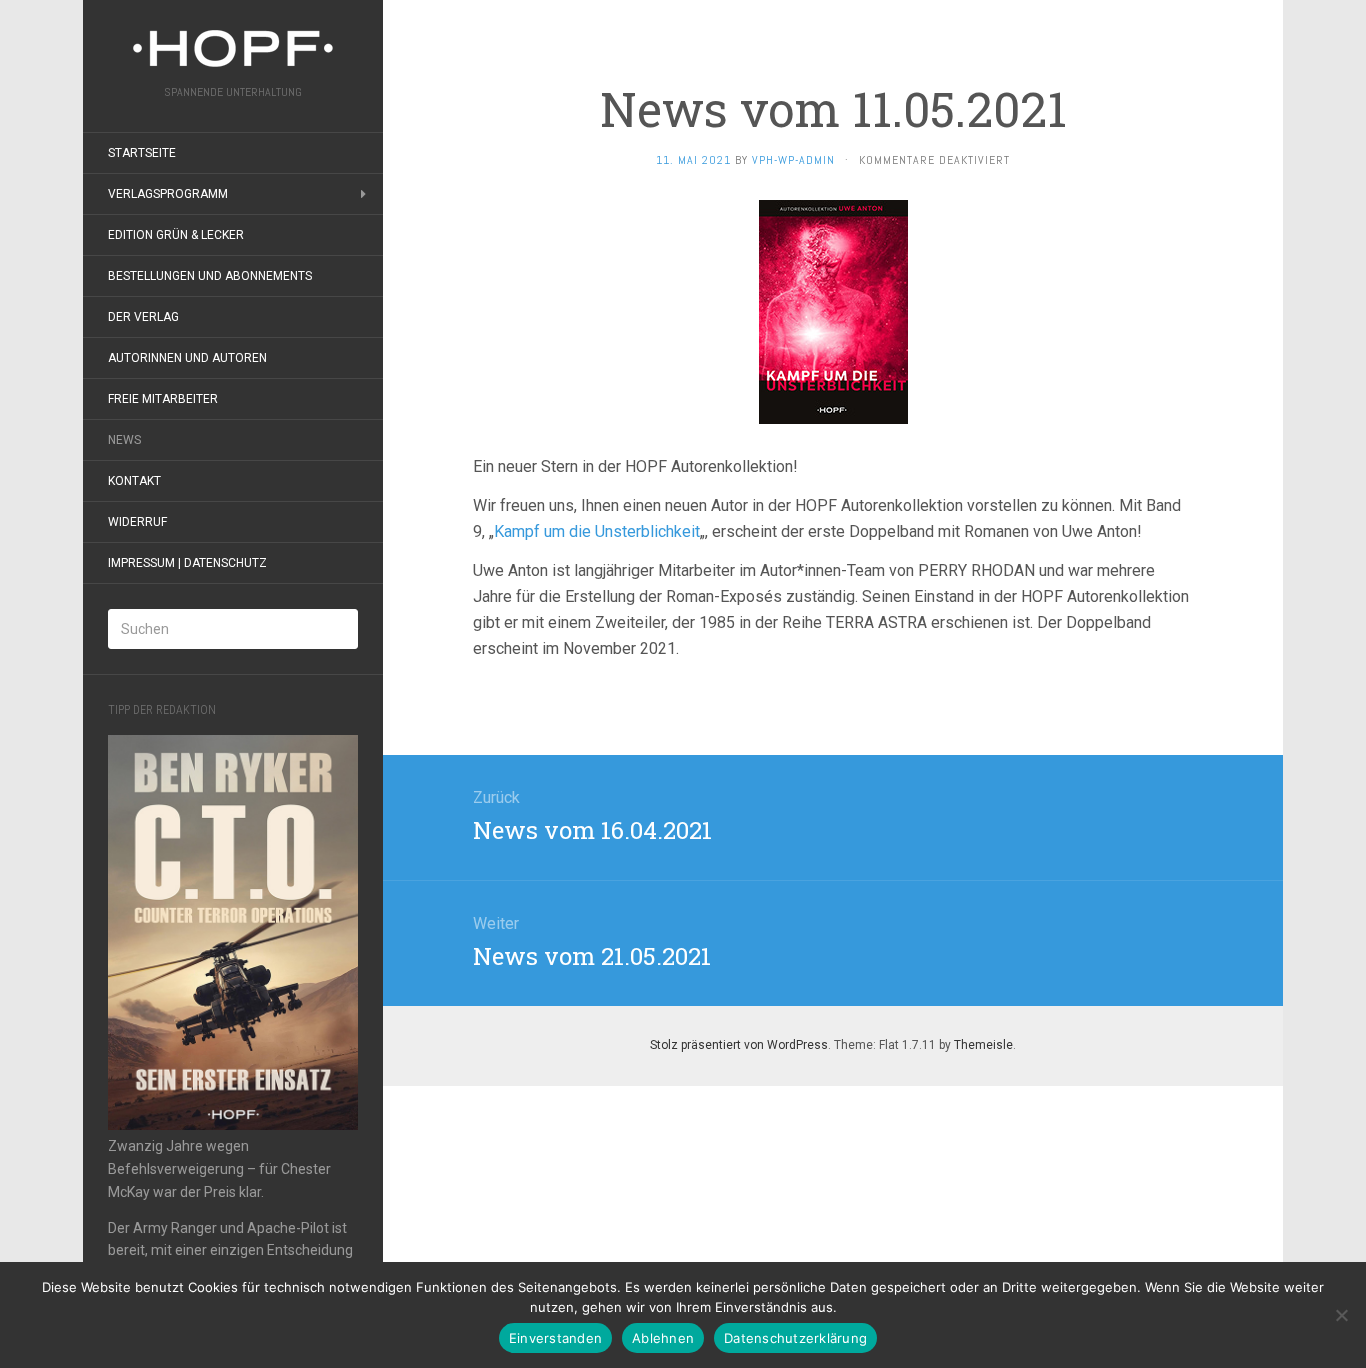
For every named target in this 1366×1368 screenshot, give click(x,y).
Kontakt (134, 481)
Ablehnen (663, 1338)
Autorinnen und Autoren (187, 358)
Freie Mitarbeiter (163, 399)
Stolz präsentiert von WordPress (739, 1045)
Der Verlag (143, 317)
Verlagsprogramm (168, 194)
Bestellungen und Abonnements (210, 276)
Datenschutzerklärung (795, 1338)
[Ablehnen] (1341, 1315)
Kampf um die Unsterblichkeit (597, 531)
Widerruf (137, 522)
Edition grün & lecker (176, 235)
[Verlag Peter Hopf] (233, 48)
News (124, 440)
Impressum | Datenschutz (187, 563)
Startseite (142, 153)
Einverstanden (555, 1338)
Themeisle (983, 1045)
